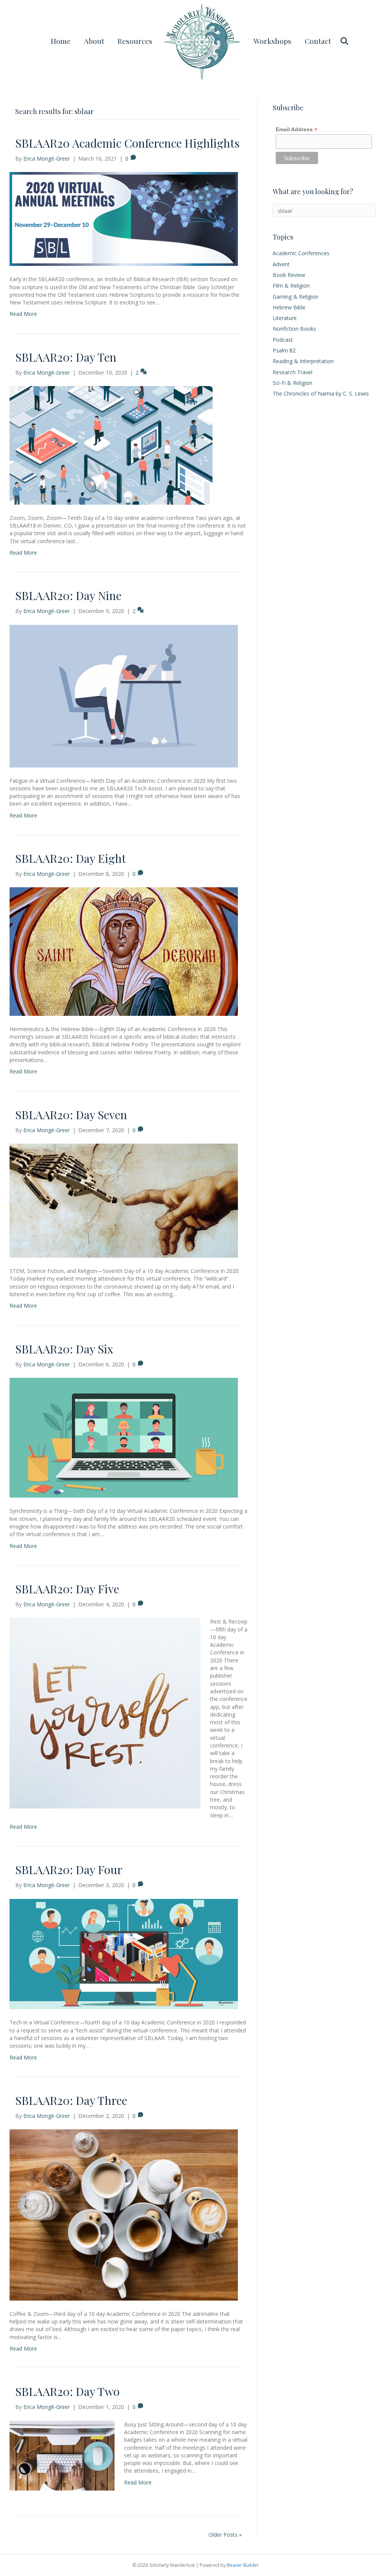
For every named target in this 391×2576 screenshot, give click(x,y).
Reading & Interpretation (303, 361)
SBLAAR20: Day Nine (68, 595)
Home (61, 41)
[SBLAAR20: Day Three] (124, 2214)
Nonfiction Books (294, 329)
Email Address (296, 130)
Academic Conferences (301, 253)
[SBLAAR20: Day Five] (105, 1713)
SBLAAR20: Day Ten (66, 357)
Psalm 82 (284, 350)
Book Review (289, 275)
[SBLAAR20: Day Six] (124, 1437)
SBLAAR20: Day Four (69, 1870)
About (94, 41)
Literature (285, 318)
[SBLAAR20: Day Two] (62, 2455)
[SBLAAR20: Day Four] (124, 1953)
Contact (318, 41)
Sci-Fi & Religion (292, 383)
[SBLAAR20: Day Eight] (124, 951)
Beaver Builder (243, 2565)
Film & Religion (291, 286)
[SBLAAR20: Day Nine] (124, 695)
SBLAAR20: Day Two (67, 2391)
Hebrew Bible (289, 307)
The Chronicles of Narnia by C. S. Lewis (321, 393)
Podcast (283, 340)
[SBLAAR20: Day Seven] (124, 1200)
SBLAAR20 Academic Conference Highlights (127, 143)
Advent (281, 264)
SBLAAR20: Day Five (67, 1589)
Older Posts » (225, 2535)
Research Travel (292, 372)
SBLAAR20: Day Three (71, 2100)
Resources (135, 41)
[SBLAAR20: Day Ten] (124, 445)
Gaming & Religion (296, 297)
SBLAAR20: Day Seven (71, 1115)
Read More (23, 314)
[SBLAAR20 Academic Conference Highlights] (124, 218)
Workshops (272, 41)
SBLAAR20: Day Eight (71, 858)
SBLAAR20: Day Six (64, 1349)
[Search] (342, 41)
